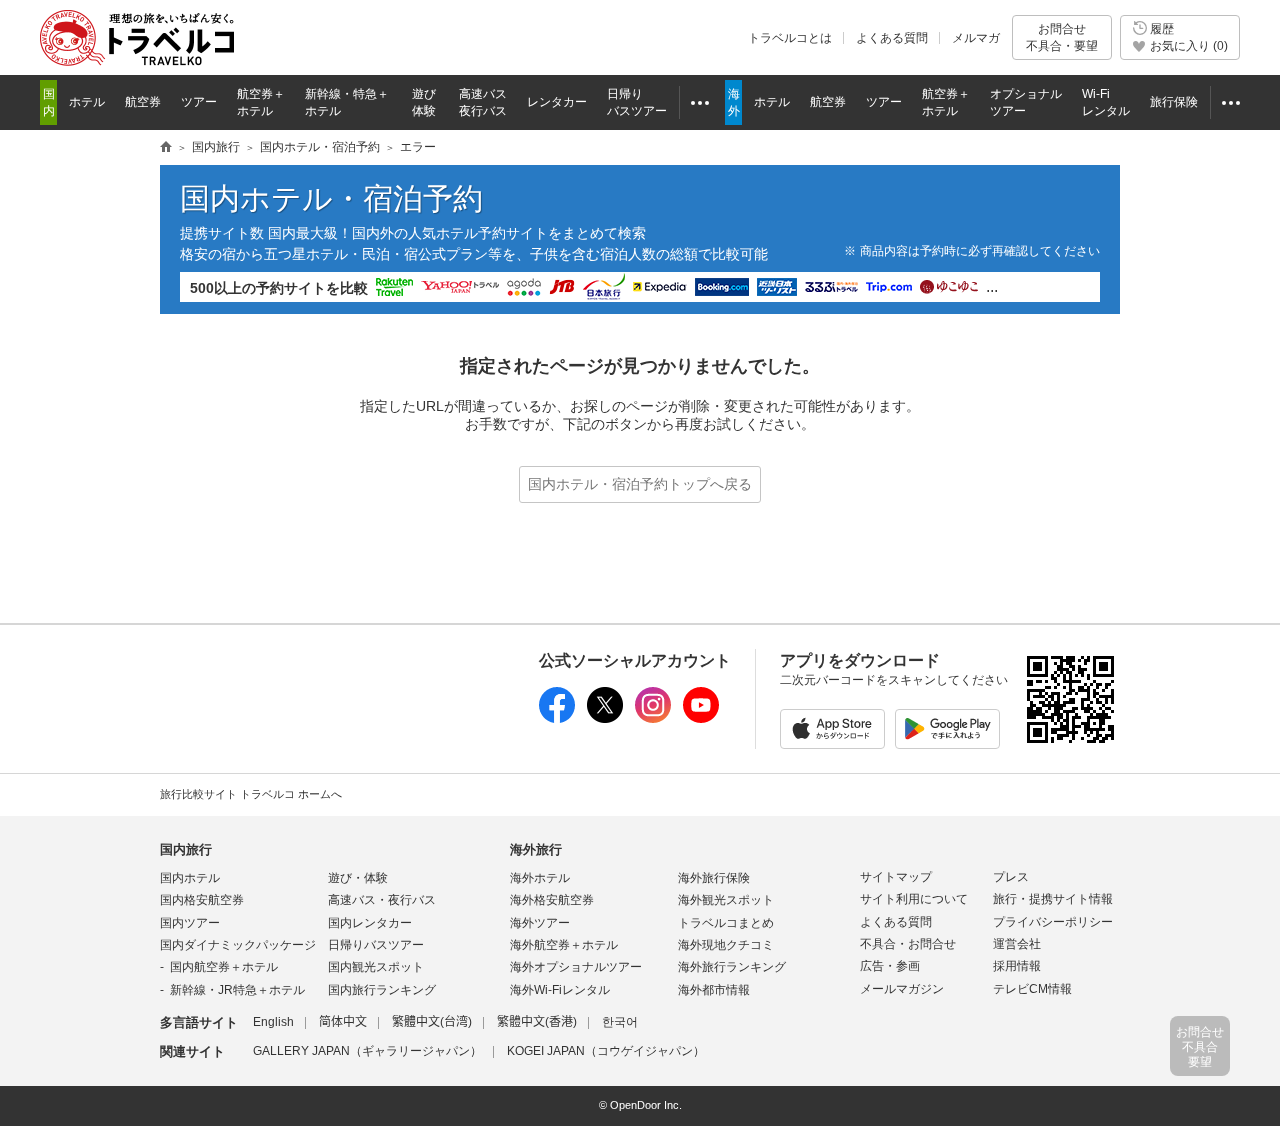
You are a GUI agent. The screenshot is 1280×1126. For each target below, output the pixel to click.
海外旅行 (536, 849)
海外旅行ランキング (732, 967)
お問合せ (1062, 37)
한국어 (620, 1022)
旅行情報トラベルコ (166, 148)
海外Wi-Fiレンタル (560, 990)
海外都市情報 (714, 990)
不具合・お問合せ (908, 944)
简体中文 (343, 1022)
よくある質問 (892, 38)
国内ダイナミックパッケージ (238, 945)
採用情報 (1017, 966)
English (273, 1022)
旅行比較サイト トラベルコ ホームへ (251, 794)
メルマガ (976, 38)
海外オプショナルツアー (576, 967)
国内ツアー (190, 923)
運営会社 (1017, 944)
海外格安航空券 (552, 900)
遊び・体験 (358, 878)
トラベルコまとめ (726, 923)
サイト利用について (914, 899)
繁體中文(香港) (537, 1022)
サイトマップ (896, 877)
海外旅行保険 (714, 878)
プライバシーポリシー (1053, 922)
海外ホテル (540, 878)
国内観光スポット (376, 967)
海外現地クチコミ (726, 945)
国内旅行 (216, 147)
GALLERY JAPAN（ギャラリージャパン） (367, 1051)
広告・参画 (890, 966)
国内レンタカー (370, 923)
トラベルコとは (790, 38)
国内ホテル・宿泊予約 (320, 147)
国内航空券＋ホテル (224, 967)
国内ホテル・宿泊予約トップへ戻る (640, 484)
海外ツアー (540, 923)
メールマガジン (902, 989)
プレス (1011, 877)
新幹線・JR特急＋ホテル (237, 990)
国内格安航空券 (202, 900)
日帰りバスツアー (376, 945)
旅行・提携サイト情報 (1053, 899)
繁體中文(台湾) (432, 1022)
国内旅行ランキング (382, 990)
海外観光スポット (726, 900)
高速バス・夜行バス (382, 900)
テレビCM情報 (1032, 989)
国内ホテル (190, 878)
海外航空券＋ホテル (564, 945)
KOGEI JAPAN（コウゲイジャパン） (606, 1051)
